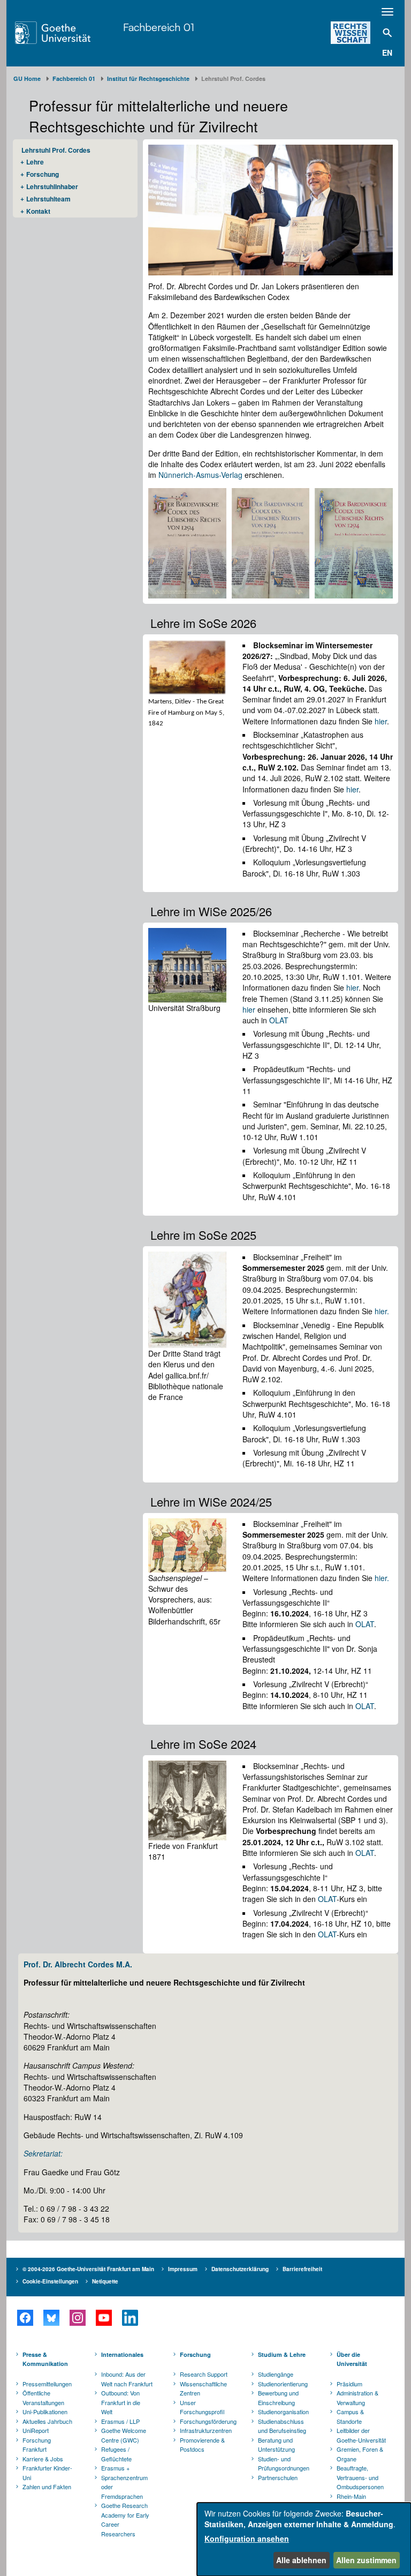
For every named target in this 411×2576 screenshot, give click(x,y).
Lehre (35, 162)
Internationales (122, 2354)
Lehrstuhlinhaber (52, 186)
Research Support (204, 2374)
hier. (382, 1311)
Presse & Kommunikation (45, 2359)
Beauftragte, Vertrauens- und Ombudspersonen (360, 2477)
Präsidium (349, 2384)
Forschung (43, 174)
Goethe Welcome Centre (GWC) (124, 2435)
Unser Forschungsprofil (202, 2407)
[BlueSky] (51, 2318)
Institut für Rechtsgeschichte (148, 78)
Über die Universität (352, 2359)
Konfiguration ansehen (247, 2538)
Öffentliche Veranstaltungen (43, 2398)
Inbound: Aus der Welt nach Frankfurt (127, 2379)
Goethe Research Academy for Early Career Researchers (125, 2519)
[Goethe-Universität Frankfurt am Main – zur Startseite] (66, 33)
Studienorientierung (283, 2384)
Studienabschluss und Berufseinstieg (282, 2426)
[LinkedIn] (130, 2318)
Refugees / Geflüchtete (116, 2454)
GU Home (27, 78)
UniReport (36, 2430)
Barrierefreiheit (302, 2269)
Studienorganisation (283, 2412)
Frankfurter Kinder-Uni (47, 2473)
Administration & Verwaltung (357, 2398)
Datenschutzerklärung (240, 2269)
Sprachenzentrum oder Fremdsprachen (124, 2487)
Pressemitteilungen (47, 2384)
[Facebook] (25, 2318)
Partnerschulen (278, 2477)
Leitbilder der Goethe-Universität (361, 2435)
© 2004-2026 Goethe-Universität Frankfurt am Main (88, 2269)
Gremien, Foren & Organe (360, 2454)
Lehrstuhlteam (48, 199)
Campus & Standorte (350, 2416)
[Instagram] (77, 2318)
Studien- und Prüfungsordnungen (284, 2463)
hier (381, 721)
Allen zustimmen (366, 2560)
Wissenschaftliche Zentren (203, 2388)
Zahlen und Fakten (47, 2487)
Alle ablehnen (301, 2560)
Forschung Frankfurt (37, 2445)
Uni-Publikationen (45, 2412)
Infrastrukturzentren (206, 2430)
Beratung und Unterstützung (276, 2445)
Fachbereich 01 (159, 27)
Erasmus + (115, 2468)
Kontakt (38, 211)
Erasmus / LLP (120, 2421)
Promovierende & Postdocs (202, 2445)
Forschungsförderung (207, 2421)
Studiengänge (276, 2374)
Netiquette (105, 2281)
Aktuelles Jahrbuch (47, 2421)
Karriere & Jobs (43, 2459)
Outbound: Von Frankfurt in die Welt (121, 2402)
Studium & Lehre (282, 2354)
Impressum (183, 2269)
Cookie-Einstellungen (50, 2281)
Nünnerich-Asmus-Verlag (200, 475)
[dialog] (304, 2539)
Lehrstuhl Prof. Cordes (56, 150)
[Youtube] (104, 2318)
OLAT (279, 1020)
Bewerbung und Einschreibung (278, 2398)
